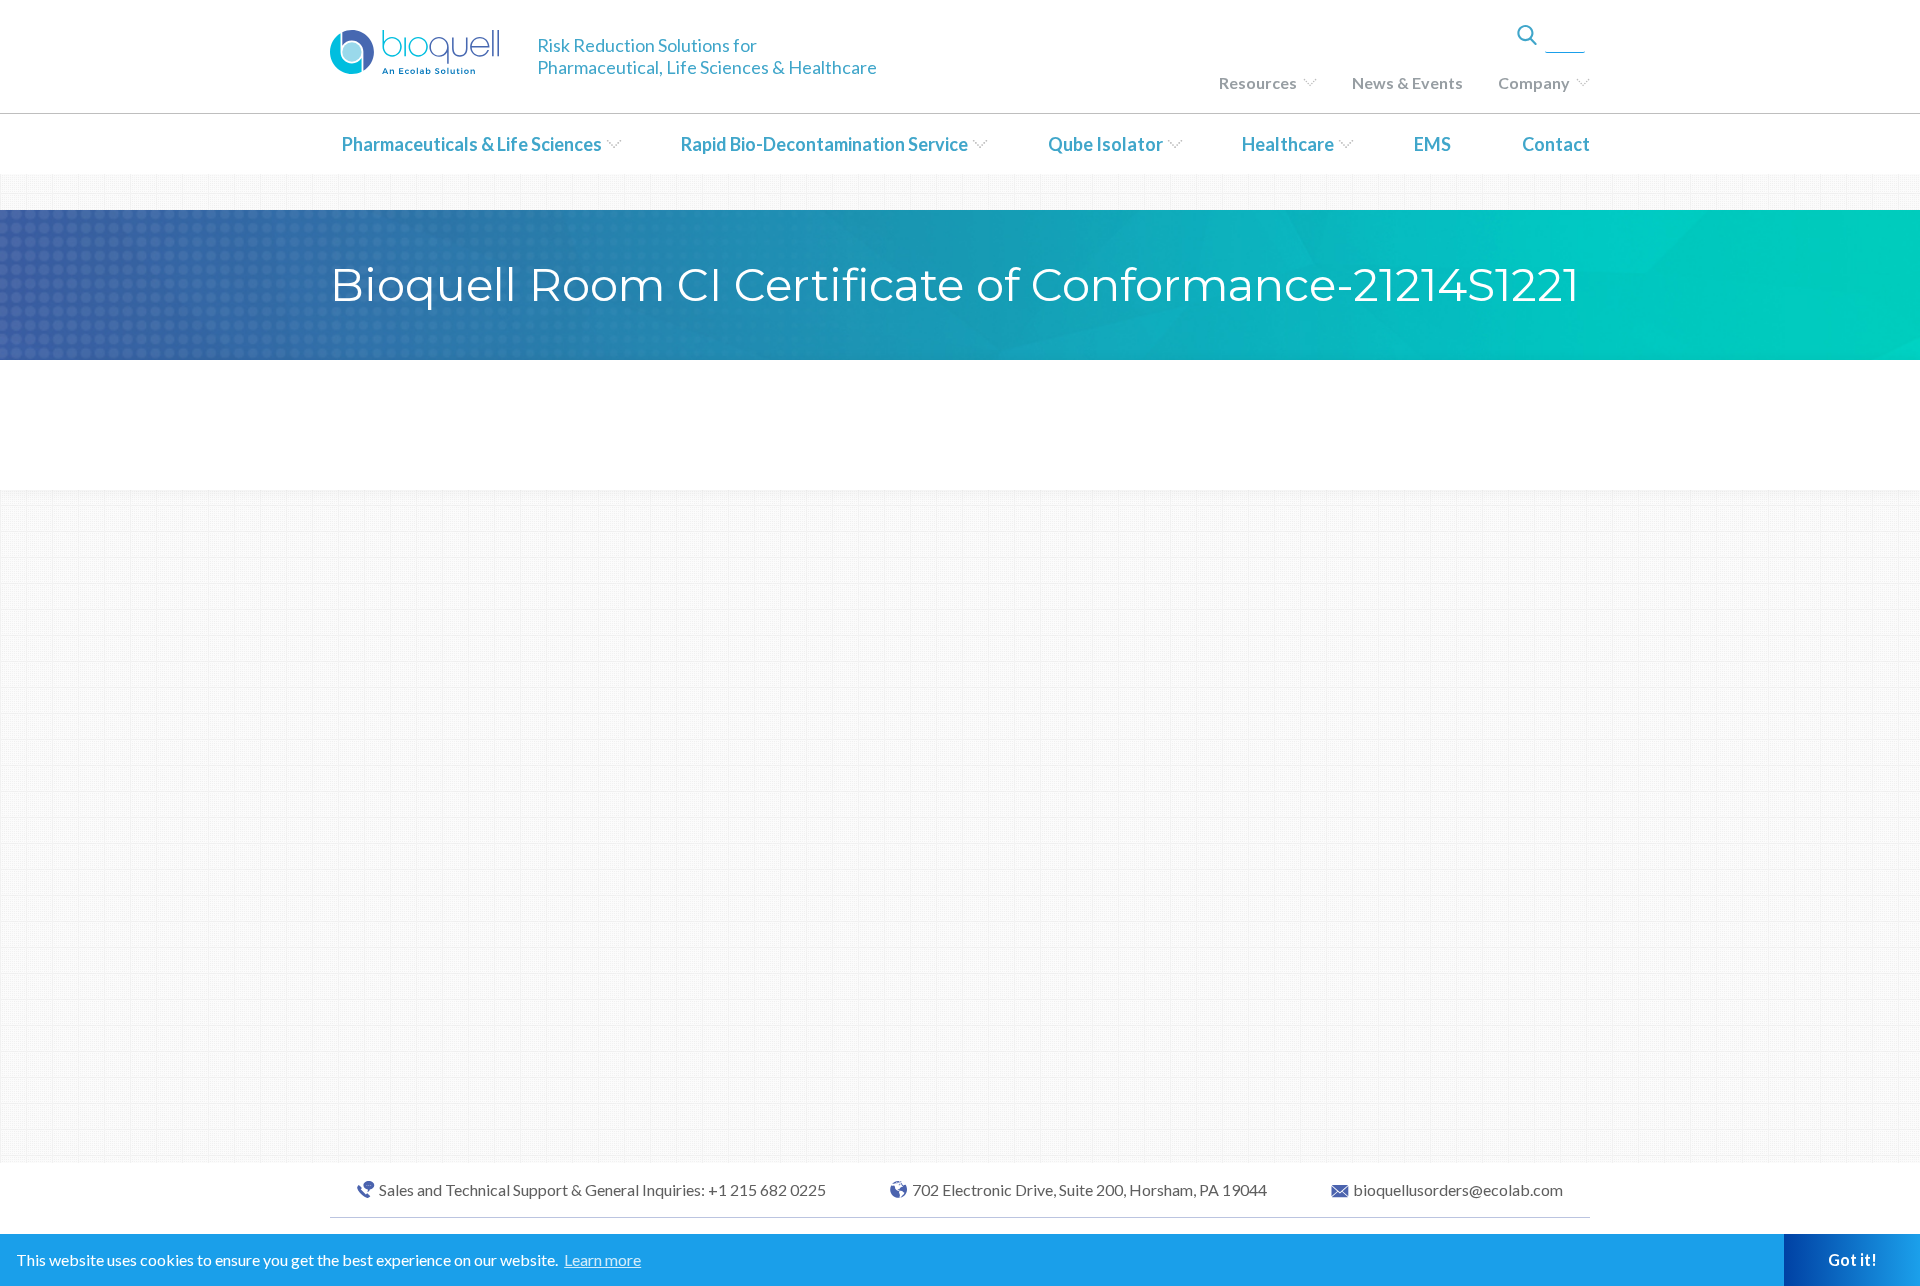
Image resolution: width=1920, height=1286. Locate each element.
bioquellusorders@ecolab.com (1458, 1190)
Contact (1556, 144)
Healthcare (1288, 144)
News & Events (1407, 82)
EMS (1432, 144)
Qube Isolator (1105, 144)
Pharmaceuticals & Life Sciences (472, 144)
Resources (1258, 82)
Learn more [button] (602, 1259)
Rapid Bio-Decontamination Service (824, 144)
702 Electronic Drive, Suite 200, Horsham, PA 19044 (1089, 1190)
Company (1534, 82)
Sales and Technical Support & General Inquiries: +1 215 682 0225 (602, 1190)
